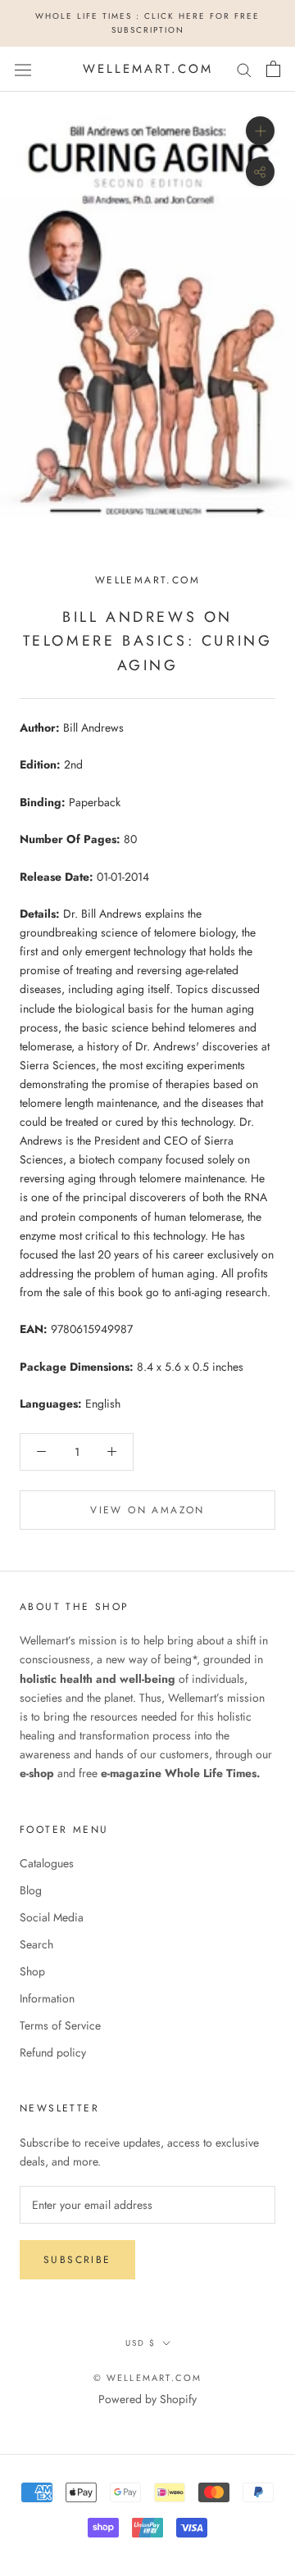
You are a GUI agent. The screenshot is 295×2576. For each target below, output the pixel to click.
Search (36, 1944)
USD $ (141, 2343)
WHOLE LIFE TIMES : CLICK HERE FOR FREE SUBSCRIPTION (147, 23)
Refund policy (53, 2052)
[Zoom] (260, 131)
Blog (31, 1890)
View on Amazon (147, 1510)
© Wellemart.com (148, 2378)
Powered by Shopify (147, 2399)
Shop (32, 1971)
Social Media (52, 1917)
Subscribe (77, 2260)
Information (47, 1998)
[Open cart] (273, 69)
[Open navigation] (23, 69)
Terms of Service (60, 2025)
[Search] (244, 69)
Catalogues (47, 1863)
